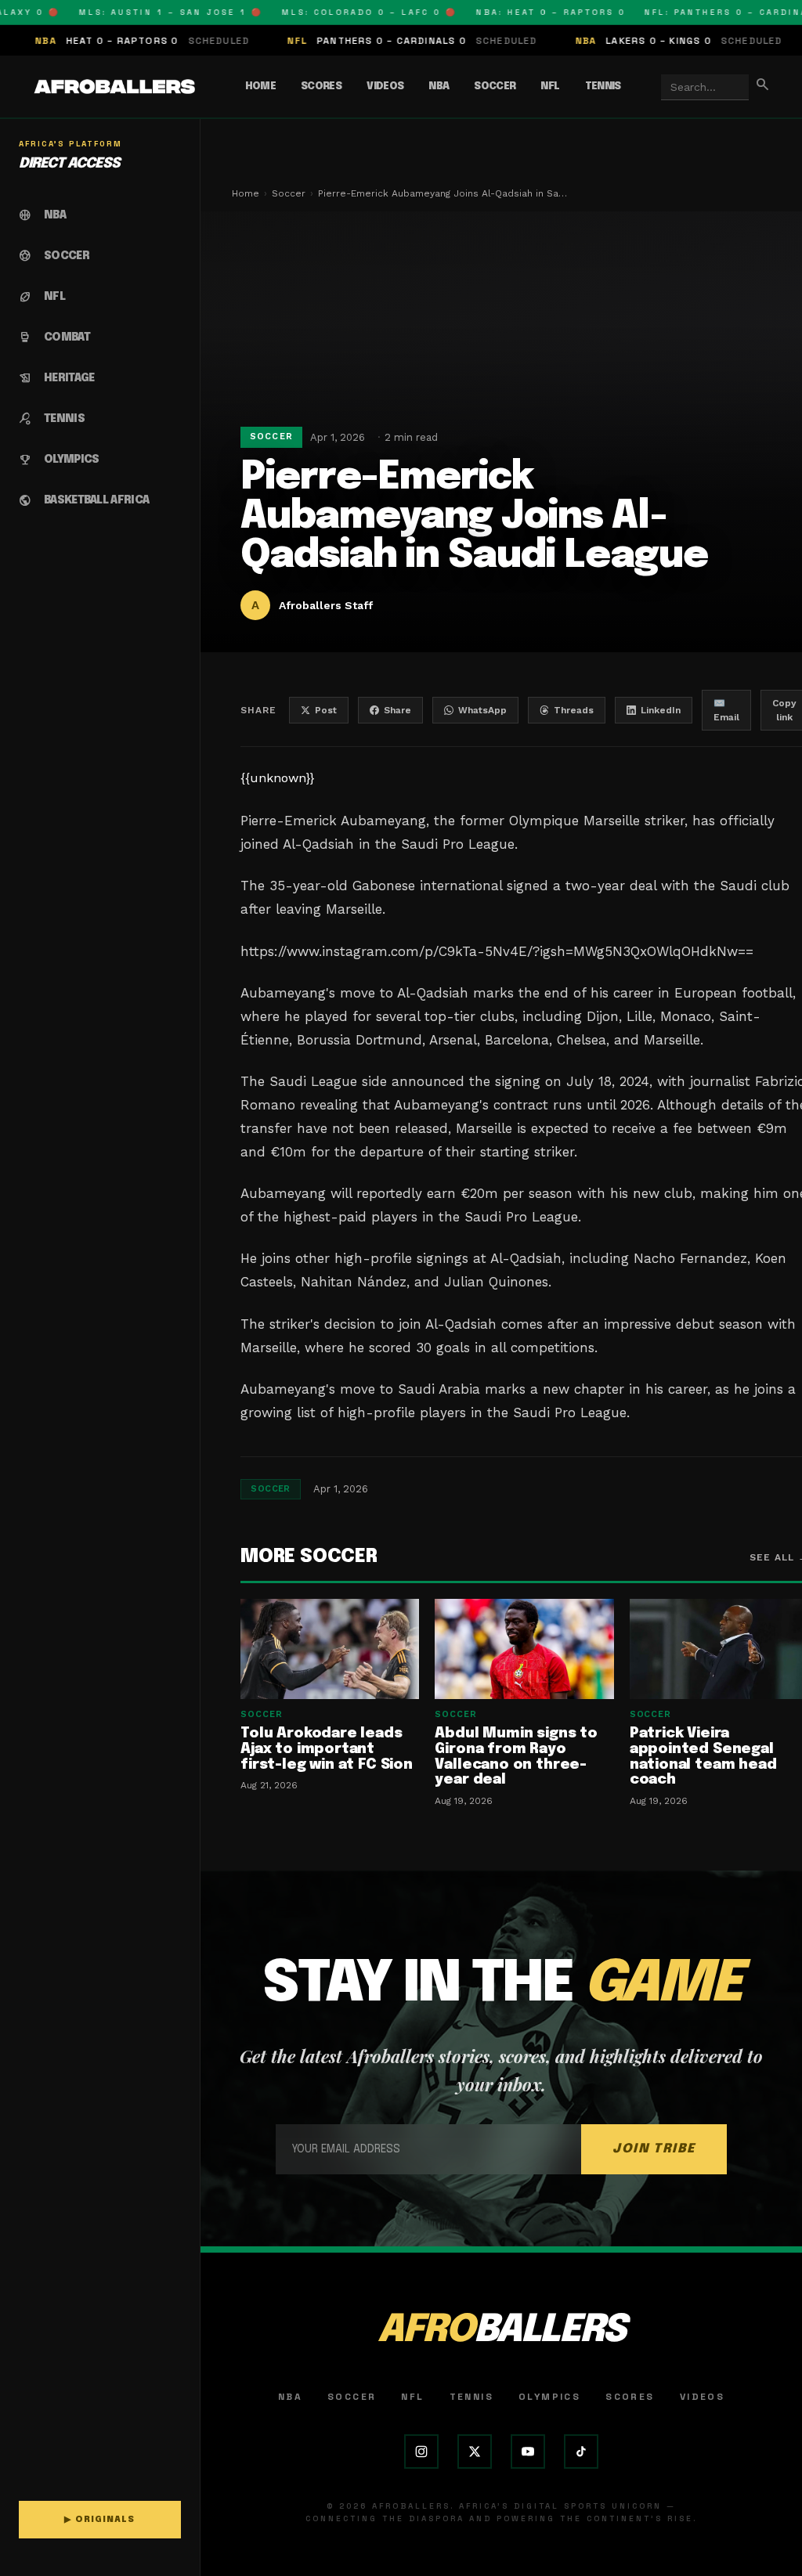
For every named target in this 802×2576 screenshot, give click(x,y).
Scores (321, 87)
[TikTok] (581, 2452)
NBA (439, 87)
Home (260, 87)
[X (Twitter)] (475, 2452)
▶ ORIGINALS (99, 2520)
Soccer (495, 87)
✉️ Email (726, 710)
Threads (574, 710)
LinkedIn (661, 710)
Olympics (549, 2397)
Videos (385, 87)
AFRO (501, 2331)
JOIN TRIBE (654, 2149)
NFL (550, 87)
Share (397, 710)
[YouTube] (528, 2452)
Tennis (603, 87)
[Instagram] (421, 2452)
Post (326, 710)
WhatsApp (482, 710)
